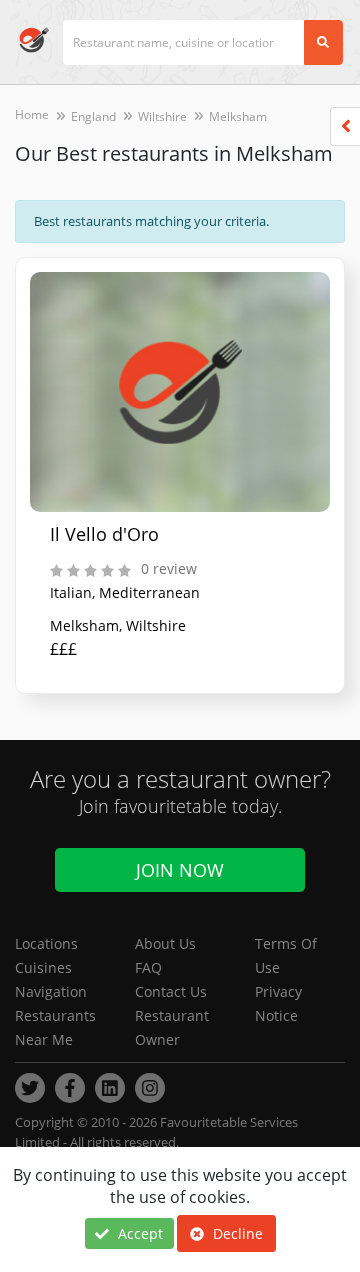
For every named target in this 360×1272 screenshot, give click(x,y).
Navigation (51, 991)
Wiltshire (162, 116)
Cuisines (43, 967)
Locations (46, 943)
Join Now (180, 870)
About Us (165, 943)
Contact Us (171, 991)
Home (32, 114)
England (93, 116)
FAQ (148, 967)
